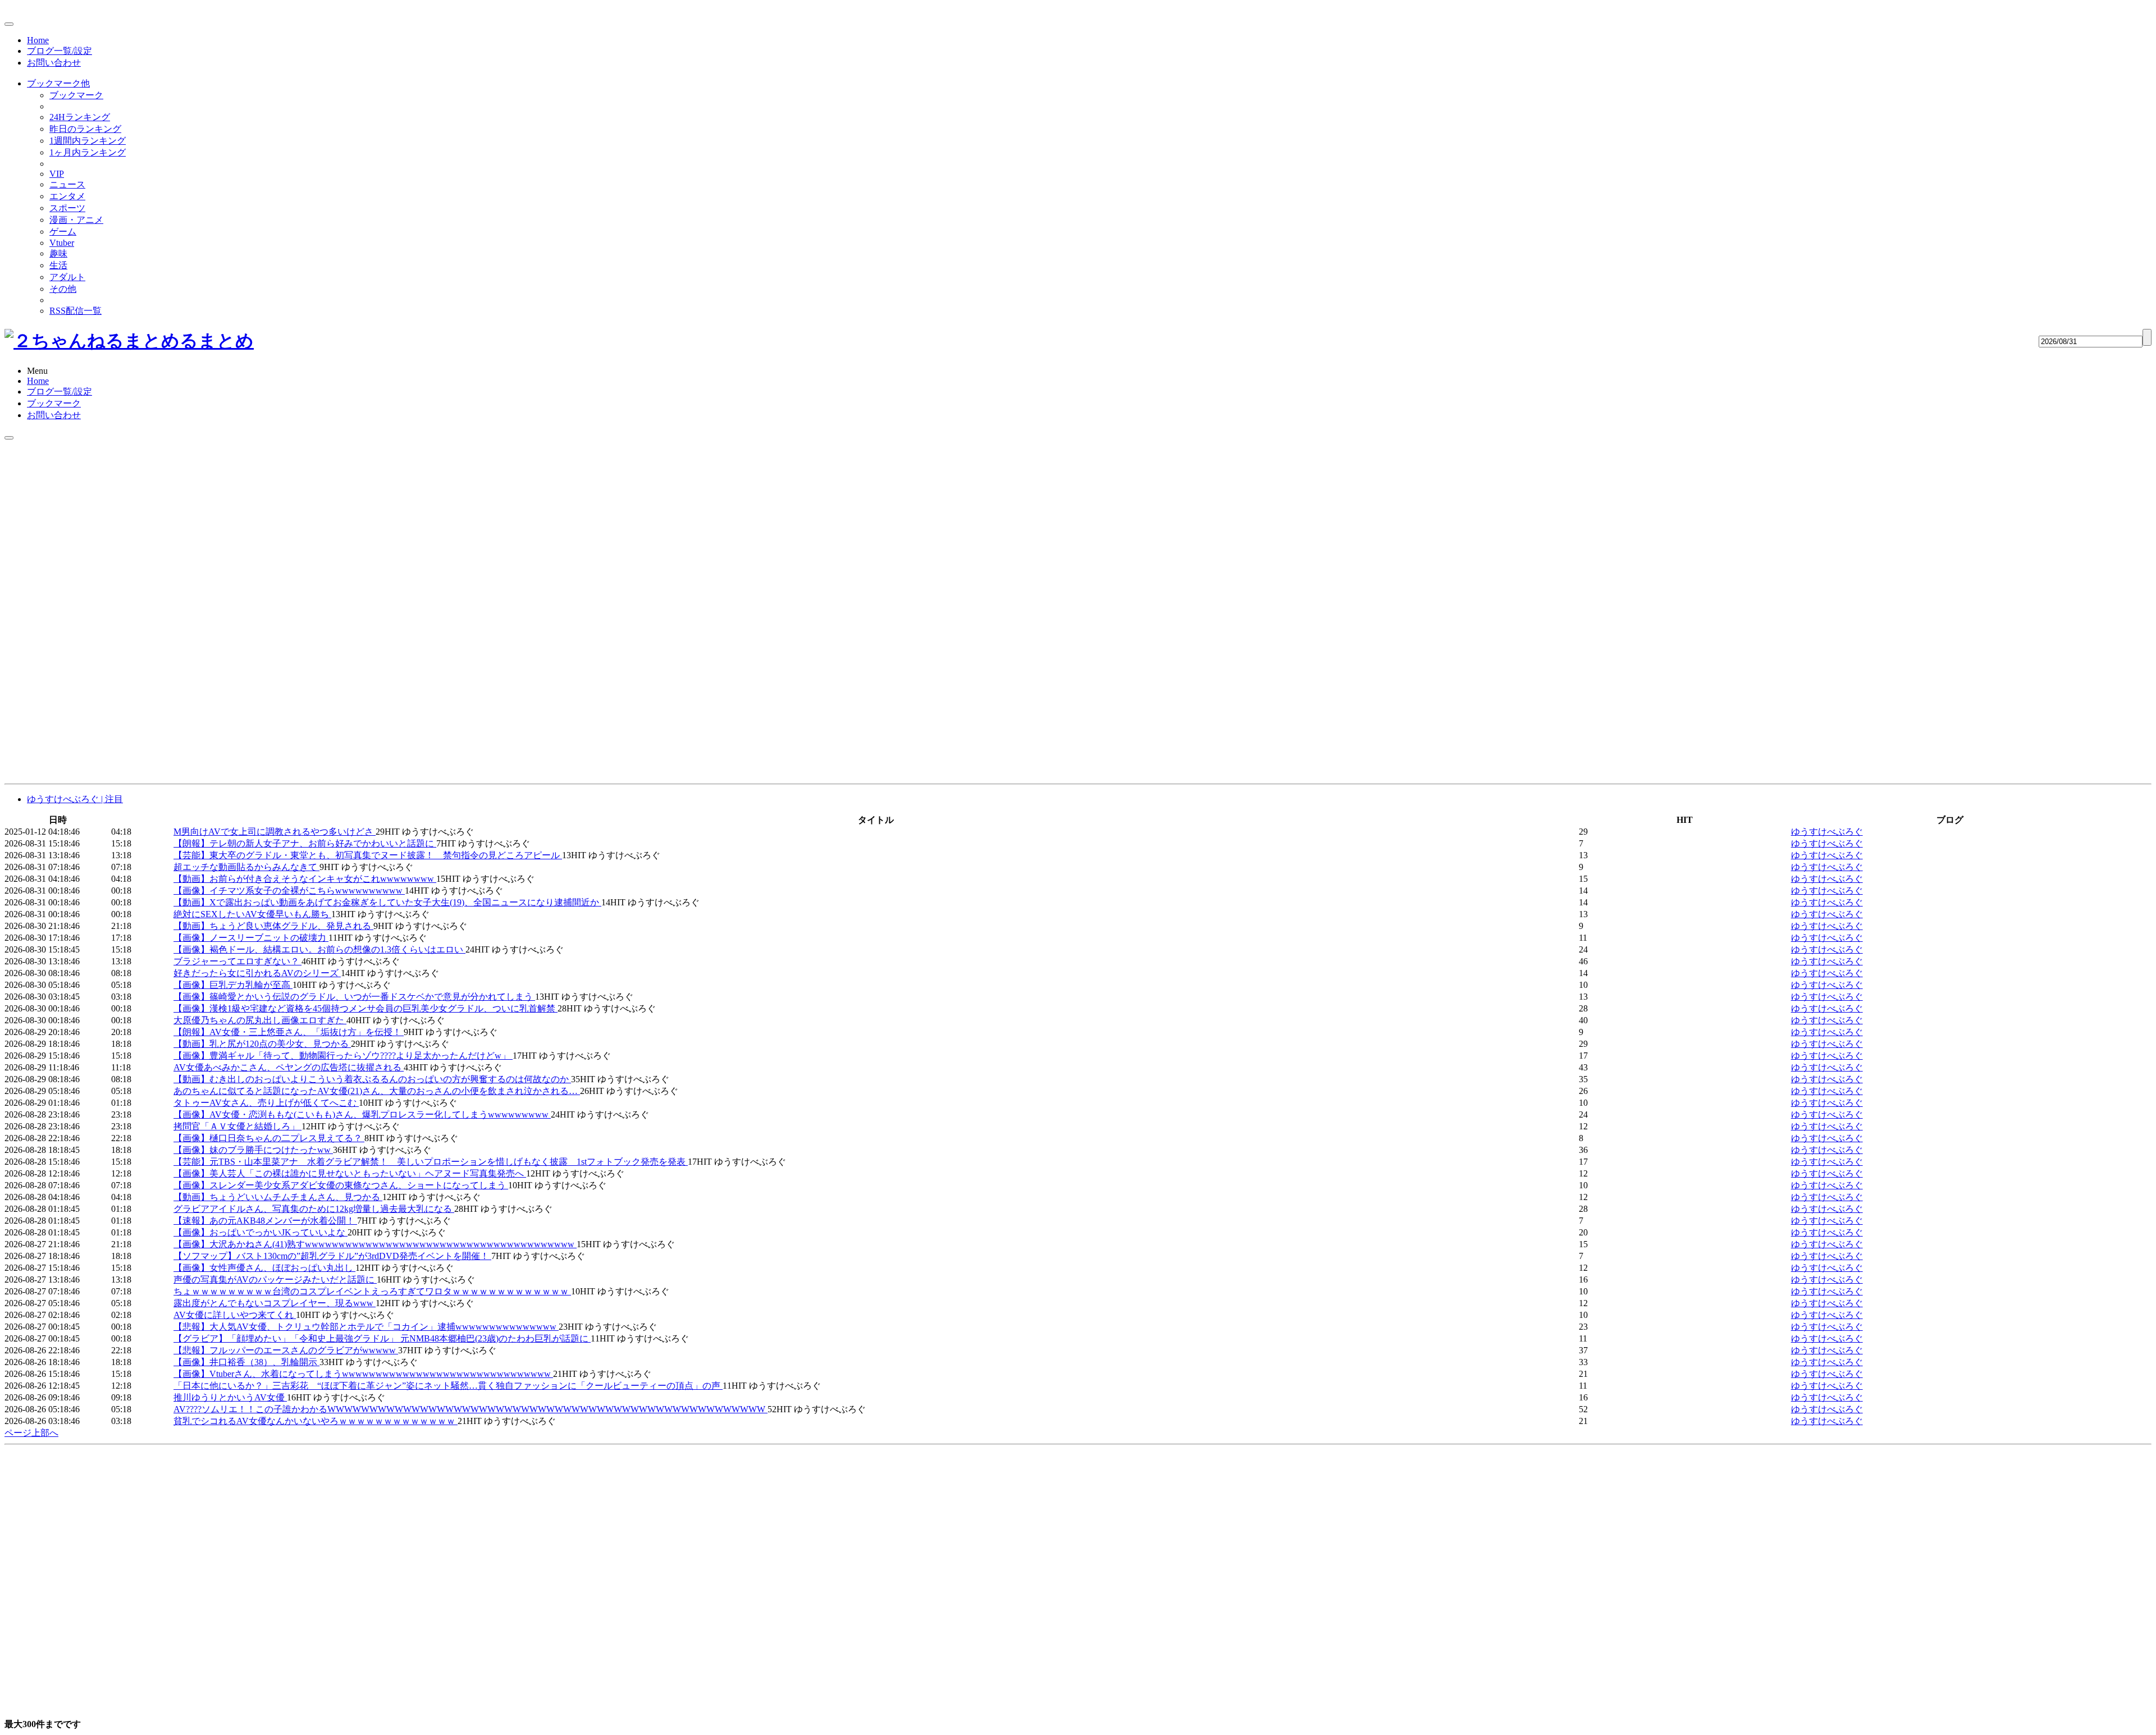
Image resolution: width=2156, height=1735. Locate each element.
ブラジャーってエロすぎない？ (237, 961)
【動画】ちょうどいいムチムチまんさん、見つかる (278, 1197)
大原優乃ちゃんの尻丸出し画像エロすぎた (260, 1020)
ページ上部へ (31, 1433)
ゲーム (63, 232)
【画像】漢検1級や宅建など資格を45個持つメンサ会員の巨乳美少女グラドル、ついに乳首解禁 (366, 1008)
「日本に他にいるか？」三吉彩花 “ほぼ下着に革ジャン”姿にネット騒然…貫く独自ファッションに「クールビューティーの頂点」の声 (448, 1386)
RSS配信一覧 (76, 311)
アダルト (67, 277)
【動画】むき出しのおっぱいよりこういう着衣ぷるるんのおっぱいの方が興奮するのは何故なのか (372, 1079)
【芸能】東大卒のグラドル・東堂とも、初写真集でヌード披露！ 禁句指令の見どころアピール (368, 855)
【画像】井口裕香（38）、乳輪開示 (246, 1362)
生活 (58, 265)
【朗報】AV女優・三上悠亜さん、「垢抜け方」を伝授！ (289, 1032)
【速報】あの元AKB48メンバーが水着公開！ (265, 1221)
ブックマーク (76, 95)
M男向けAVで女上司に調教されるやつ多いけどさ (275, 832)
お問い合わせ (54, 63)
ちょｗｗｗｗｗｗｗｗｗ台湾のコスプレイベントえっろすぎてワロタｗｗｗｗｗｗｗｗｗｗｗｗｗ (372, 1291)
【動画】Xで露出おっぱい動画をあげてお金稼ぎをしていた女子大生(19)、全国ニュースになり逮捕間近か (387, 902)
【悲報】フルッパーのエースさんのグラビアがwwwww (286, 1350)
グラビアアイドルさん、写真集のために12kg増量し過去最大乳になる (314, 1209)
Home (38, 40)
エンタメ (67, 196)
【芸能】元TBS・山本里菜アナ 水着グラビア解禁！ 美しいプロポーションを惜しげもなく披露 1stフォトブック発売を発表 (431, 1162)
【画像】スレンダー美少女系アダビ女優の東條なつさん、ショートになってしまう (341, 1185)
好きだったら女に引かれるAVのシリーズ (257, 973)
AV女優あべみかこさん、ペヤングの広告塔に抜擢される (289, 1067)
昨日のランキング (85, 129)
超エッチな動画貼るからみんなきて (246, 867)
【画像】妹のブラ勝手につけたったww (253, 1150)
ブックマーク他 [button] (58, 83)
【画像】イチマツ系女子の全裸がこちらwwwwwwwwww (289, 891)
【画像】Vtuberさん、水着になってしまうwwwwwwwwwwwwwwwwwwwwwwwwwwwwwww (363, 1374)
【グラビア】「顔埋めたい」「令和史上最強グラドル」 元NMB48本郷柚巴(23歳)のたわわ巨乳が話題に (382, 1338)
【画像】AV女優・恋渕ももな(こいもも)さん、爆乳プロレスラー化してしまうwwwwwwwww (362, 1114)
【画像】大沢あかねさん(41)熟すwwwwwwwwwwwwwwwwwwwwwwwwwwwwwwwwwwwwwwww (375, 1244)
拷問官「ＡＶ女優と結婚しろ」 (237, 1126)
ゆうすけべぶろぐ (1827, 832)
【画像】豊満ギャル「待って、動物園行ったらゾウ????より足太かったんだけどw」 (343, 1056)
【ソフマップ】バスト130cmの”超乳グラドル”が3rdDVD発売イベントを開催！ (332, 1256)
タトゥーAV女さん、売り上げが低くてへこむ (266, 1103)
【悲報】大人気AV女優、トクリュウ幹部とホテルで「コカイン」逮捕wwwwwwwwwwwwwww (366, 1327)
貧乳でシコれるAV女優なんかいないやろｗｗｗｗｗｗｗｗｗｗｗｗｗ (316, 1421)
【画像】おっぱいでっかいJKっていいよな (261, 1232)
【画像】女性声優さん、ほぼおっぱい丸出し (264, 1268)
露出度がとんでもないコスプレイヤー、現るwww (275, 1303)
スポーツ (67, 208)
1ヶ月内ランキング (88, 152)
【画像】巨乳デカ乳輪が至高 (233, 985)
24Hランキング (80, 117)
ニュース (67, 184)
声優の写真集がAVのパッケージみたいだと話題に (275, 1279)
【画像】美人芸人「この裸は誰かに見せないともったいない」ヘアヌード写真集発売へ (350, 1173)
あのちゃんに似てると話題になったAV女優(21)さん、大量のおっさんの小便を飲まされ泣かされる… (377, 1091)
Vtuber (62, 243)
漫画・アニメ (76, 220)
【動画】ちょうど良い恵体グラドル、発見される (273, 926)
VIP (57, 174)
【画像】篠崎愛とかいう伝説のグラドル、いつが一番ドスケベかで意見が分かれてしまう (354, 997)
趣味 (58, 253)
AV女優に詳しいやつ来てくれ (235, 1315)
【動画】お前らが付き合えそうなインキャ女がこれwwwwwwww (305, 879)
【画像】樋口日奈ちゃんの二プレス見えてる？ (269, 1138)
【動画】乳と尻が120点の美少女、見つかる (262, 1044)
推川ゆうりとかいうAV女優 (230, 1397)
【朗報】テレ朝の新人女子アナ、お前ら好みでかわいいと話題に (305, 843)
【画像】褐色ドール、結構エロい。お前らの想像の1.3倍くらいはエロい (319, 949)
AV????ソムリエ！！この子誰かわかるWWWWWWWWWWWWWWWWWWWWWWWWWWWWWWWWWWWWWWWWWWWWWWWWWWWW (471, 1409)
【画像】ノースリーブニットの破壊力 (251, 938)
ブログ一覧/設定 (60, 51)
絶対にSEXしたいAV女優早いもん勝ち (252, 914)
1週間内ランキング (88, 141)
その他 (63, 289)
